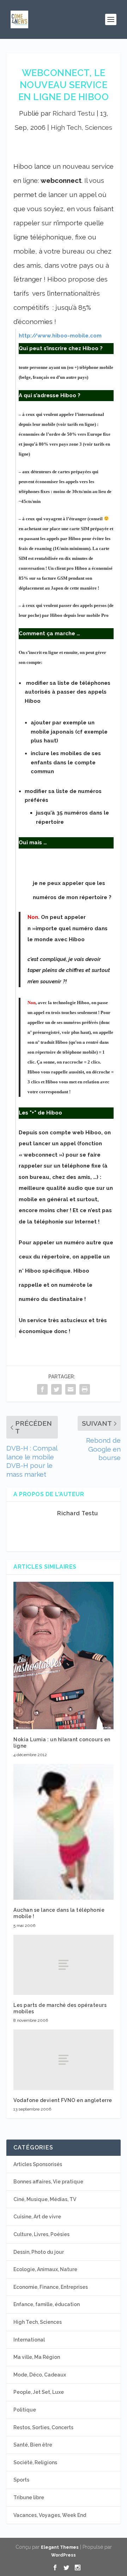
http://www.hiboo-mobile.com (60, 336)
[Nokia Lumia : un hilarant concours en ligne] (64, 1655)
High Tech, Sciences (81, 127)
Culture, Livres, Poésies (41, 2234)
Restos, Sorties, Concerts (43, 2427)
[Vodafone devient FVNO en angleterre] (64, 2060)
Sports (21, 2480)
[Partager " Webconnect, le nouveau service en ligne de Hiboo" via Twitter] (56, 1389)
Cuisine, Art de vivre (37, 2217)
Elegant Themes (60, 2547)
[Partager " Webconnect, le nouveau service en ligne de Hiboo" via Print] (85, 1389)
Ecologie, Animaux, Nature (45, 2269)
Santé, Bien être (33, 2445)
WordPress (64, 2555)
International (29, 2340)
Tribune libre (29, 2497)
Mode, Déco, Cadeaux (40, 2375)
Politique (25, 2410)
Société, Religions (35, 2462)
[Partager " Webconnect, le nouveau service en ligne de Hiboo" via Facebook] (42, 1389)
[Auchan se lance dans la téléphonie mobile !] (64, 1832)
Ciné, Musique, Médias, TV (45, 2199)
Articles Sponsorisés (38, 2164)
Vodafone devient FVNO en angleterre (63, 2100)
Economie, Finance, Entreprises (51, 2287)
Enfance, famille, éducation (47, 2304)
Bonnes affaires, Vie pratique (48, 2182)
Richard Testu (74, 113)
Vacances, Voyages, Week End (50, 2515)
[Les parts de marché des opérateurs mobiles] (64, 1965)
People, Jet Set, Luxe (39, 2392)
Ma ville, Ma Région (37, 2357)
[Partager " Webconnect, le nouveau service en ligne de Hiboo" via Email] (71, 1389)
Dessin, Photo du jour (39, 2252)
